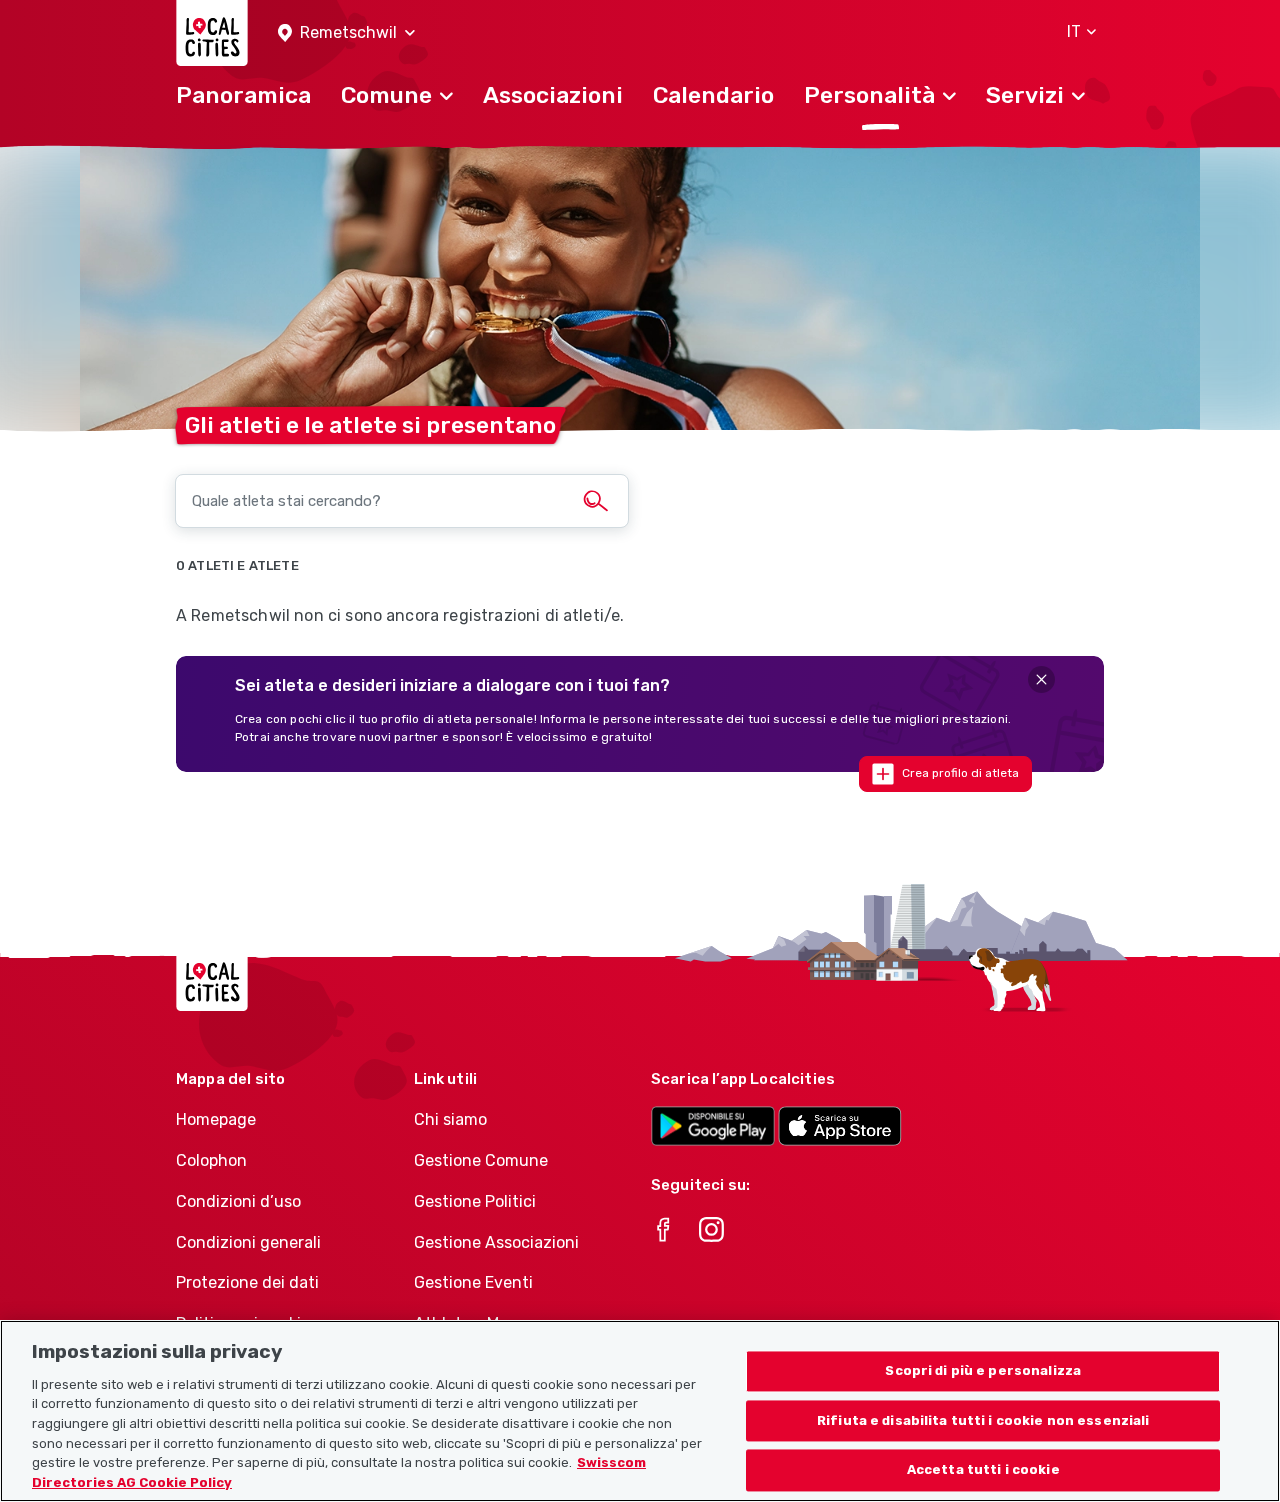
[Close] (1041, 679)
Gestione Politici (475, 1201)
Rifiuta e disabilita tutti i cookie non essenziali (983, 1420)
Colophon (211, 1160)
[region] (640, 1411)
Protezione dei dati (247, 1282)
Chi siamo (450, 1119)
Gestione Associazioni (496, 1242)
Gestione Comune (481, 1160)
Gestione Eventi (473, 1282)
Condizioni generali (248, 1242)
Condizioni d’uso (238, 1201)
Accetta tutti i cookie (983, 1470)
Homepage (216, 1119)
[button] (346, 33)
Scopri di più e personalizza (983, 1370)
